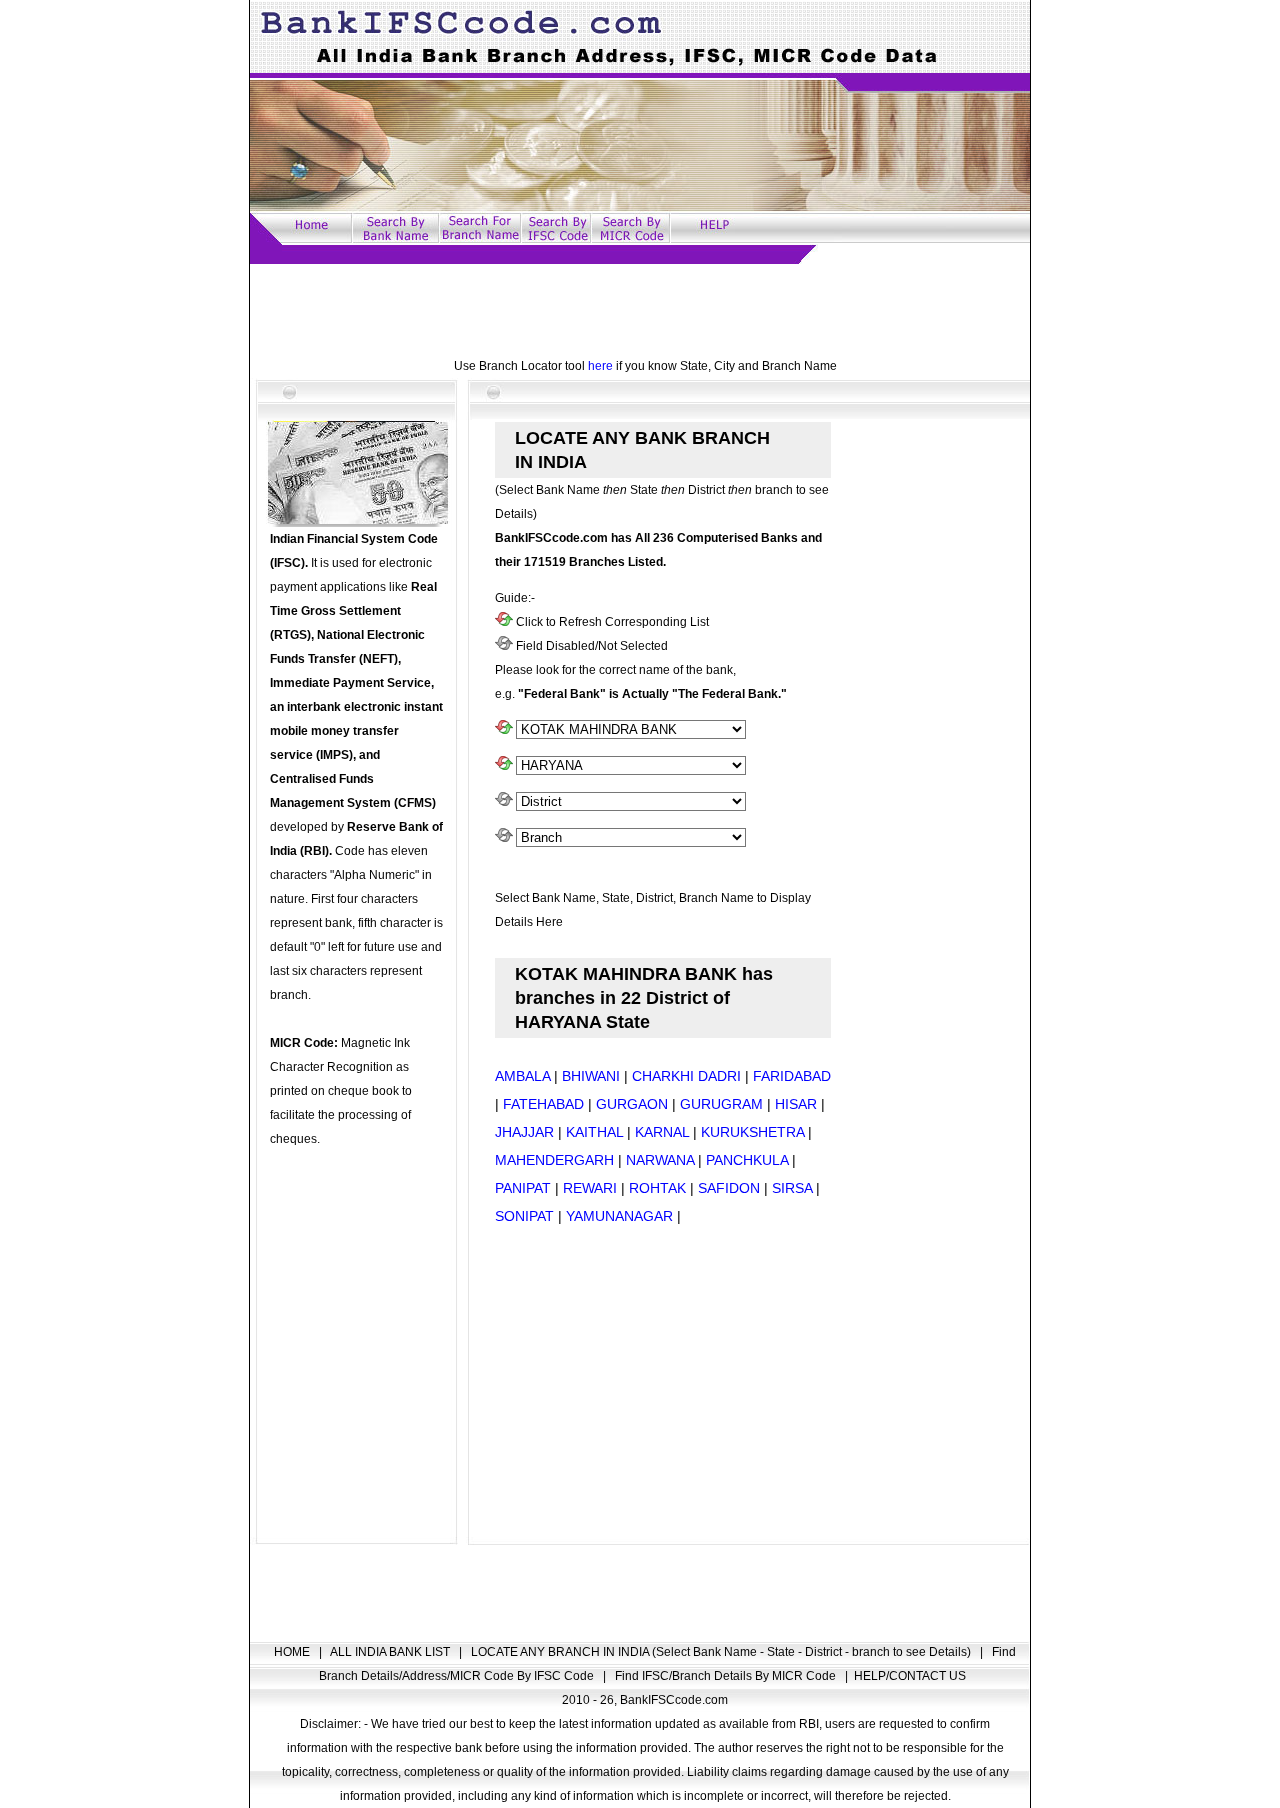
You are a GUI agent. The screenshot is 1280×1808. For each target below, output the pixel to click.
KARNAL (662, 1132)
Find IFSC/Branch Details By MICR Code (727, 1676)
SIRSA (792, 1188)
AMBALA (522, 1076)
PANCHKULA (747, 1160)
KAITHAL (594, 1132)
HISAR (796, 1104)
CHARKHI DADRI (686, 1076)
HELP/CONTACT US (910, 1676)
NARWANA (660, 1160)
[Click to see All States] (504, 766)
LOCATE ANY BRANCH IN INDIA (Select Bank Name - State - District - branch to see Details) (722, 1652)
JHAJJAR (524, 1132)
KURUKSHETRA (752, 1132)
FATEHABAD (543, 1104)
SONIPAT (524, 1216)
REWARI (590, 1188)
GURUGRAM (721, 1104)
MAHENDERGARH (554, 1160)
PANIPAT (523, 1188)
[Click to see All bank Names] (504, 730)
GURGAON (632, 1104)
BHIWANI (591, 1076)
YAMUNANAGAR (619, 1216)
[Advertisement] (640, 309)
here (600, 366)
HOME (293, 1652)
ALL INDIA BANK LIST (391, 1652)
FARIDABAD (792, 1076)
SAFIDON (729, 1188)
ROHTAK (657, 1188)
